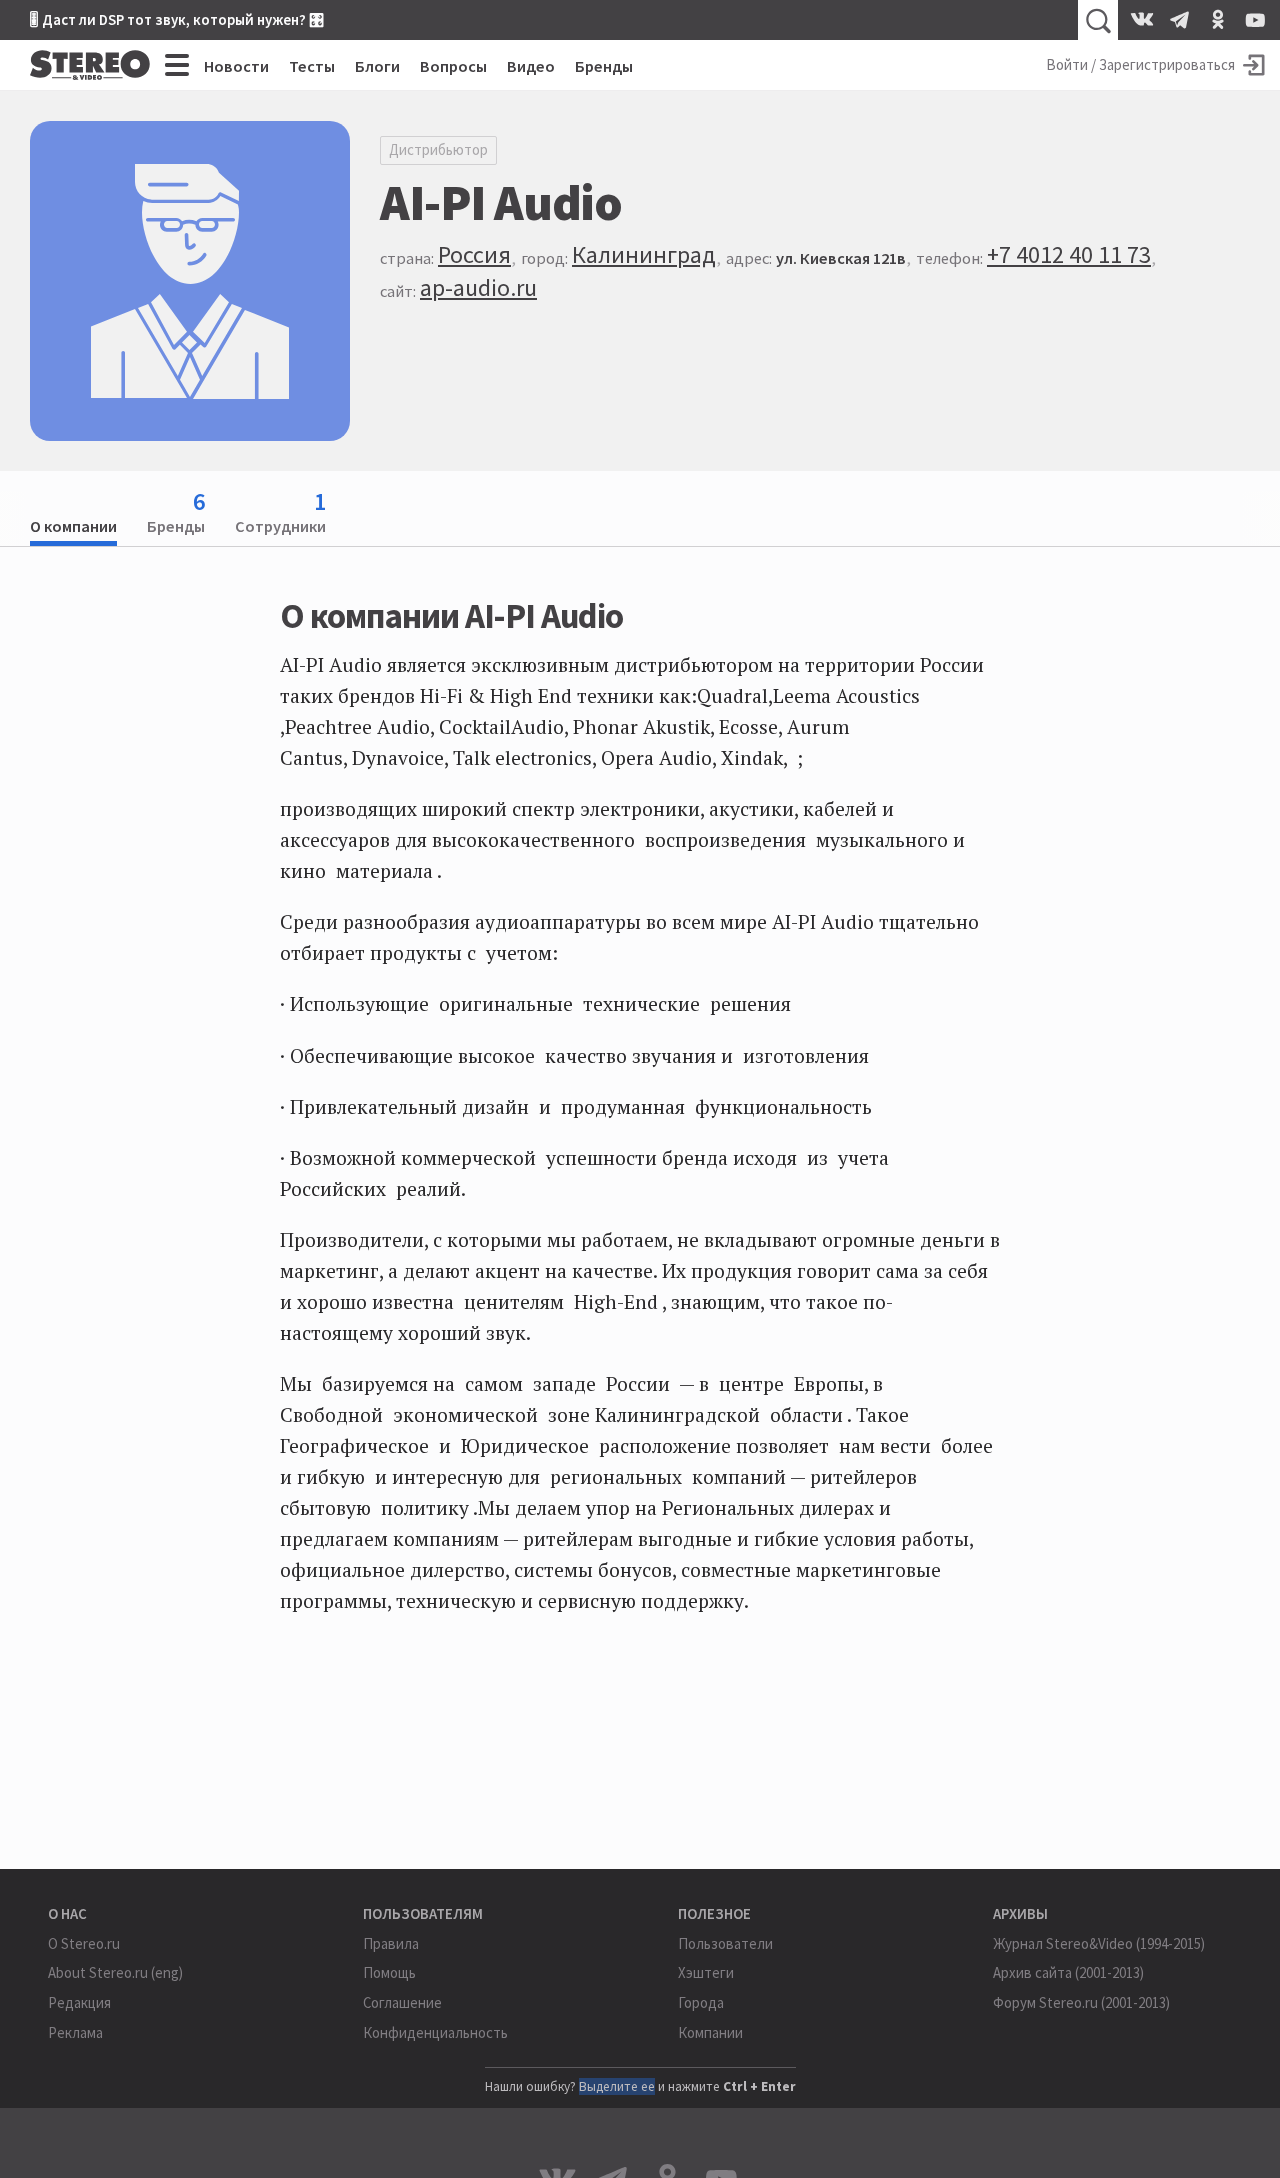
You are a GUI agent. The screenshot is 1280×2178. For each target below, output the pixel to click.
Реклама (75, 2032)
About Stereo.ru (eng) (115, 1972)
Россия (474, 254)
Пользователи (725, 1943)
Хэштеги (706, 1972)
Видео (531, 66)
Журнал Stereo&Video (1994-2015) (1099, 1943)
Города (701, 2002)
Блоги (377, 66)
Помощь (389, 1972)
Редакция (79, 2002)
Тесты (312, 66)
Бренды (604, 66)
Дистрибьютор (438, 149)
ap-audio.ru (478, 287)
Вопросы (453, 66)
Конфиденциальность (435, 2032)
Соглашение (402, 2002)
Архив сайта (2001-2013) (1068, 1972)
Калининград (644, 254)
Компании (710, 2032)
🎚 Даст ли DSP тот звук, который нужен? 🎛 (177, 19)
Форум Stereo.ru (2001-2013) (1081, 2002)
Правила (391, 1943)
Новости (236, 66)
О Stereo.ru (84, 1943)
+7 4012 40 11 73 (1069, 254)
